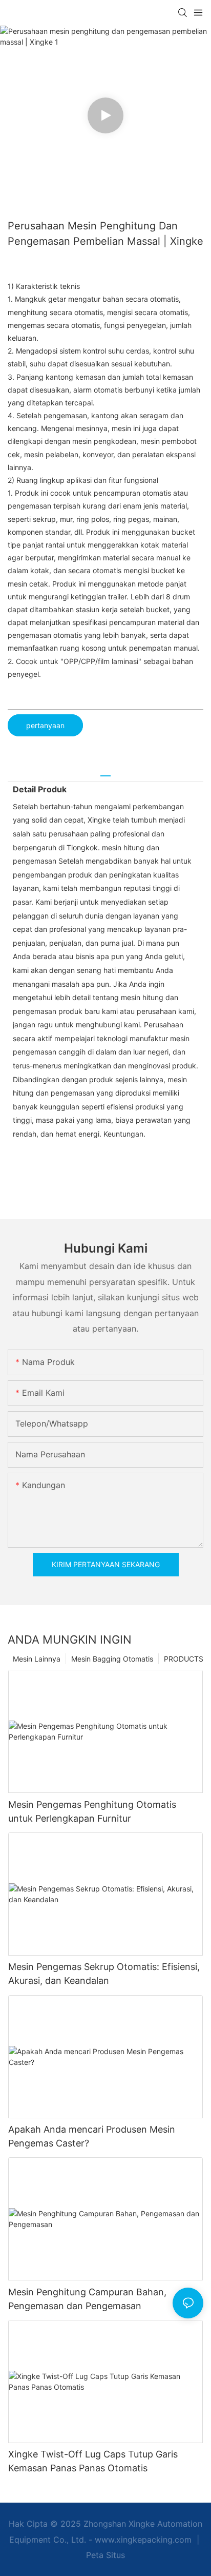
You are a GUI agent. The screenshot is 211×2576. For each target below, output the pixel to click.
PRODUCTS (184, 1659)
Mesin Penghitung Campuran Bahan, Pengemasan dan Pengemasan (87, 2299)
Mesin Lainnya (37, 1659)
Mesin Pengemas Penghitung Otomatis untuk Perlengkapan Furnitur (92, 1811)
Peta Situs (105, 2555)
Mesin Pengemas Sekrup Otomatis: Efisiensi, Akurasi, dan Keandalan (104, 1974)
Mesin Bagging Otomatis (112, 1659)
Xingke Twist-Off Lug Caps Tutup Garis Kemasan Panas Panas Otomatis (93, 2461)
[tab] (105, 772)
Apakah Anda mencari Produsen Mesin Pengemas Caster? (92, 2136)
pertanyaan (45, 725)
